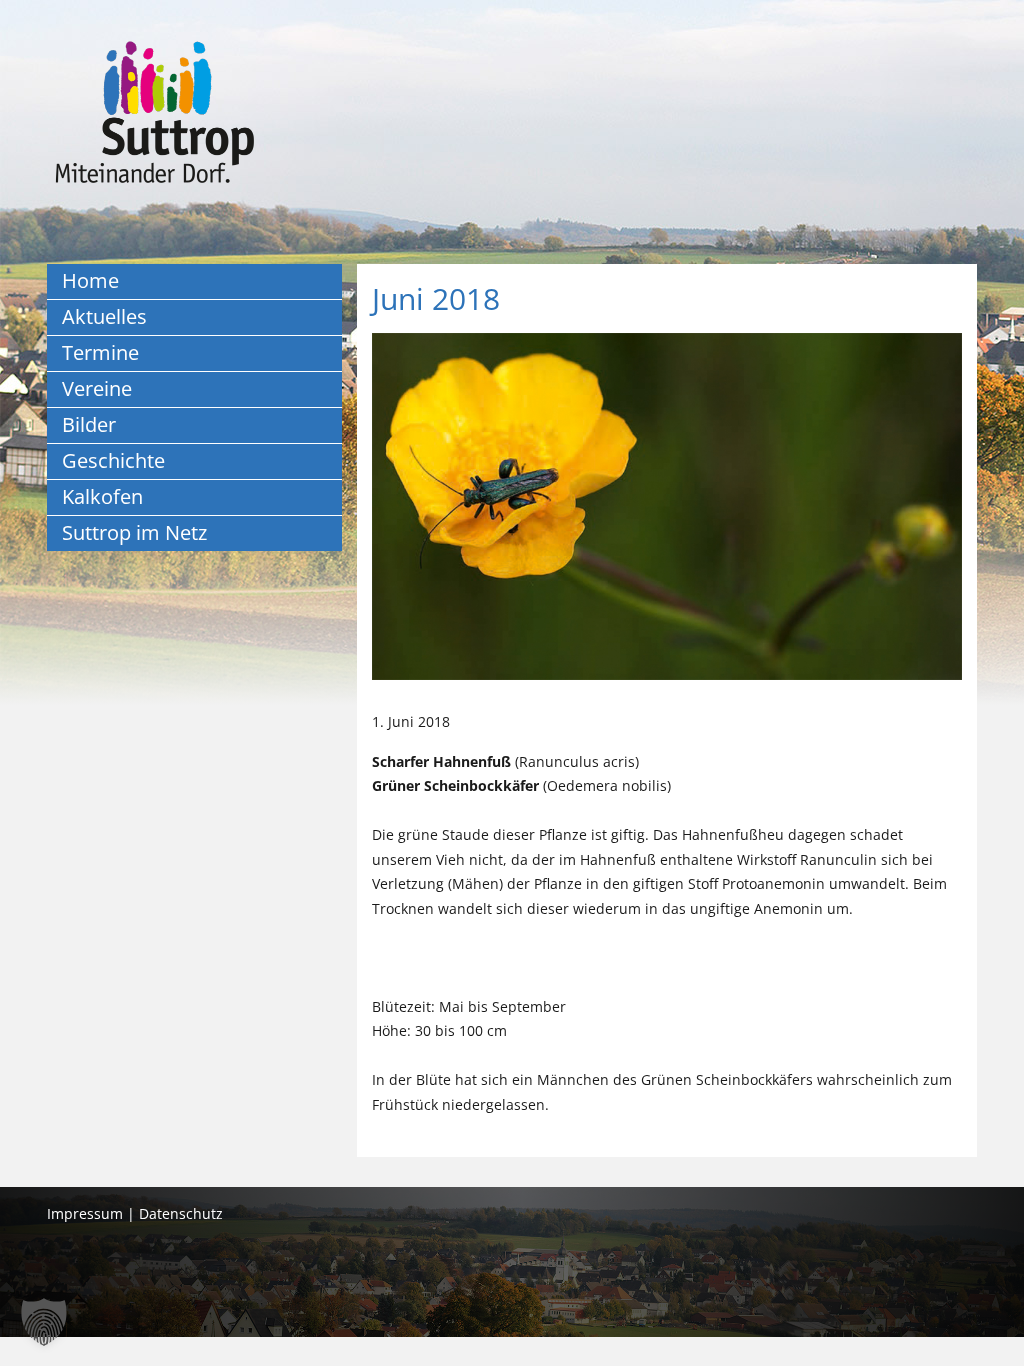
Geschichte (113, 460)
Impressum (85, 1213)
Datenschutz (181, 1213)
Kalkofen (102, 496)
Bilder (89, 424)
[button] (44, 1322)
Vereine (97, 388)
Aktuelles (104, 316)
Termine (100, 352)
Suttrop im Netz (134, 532)
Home (90, 280)
